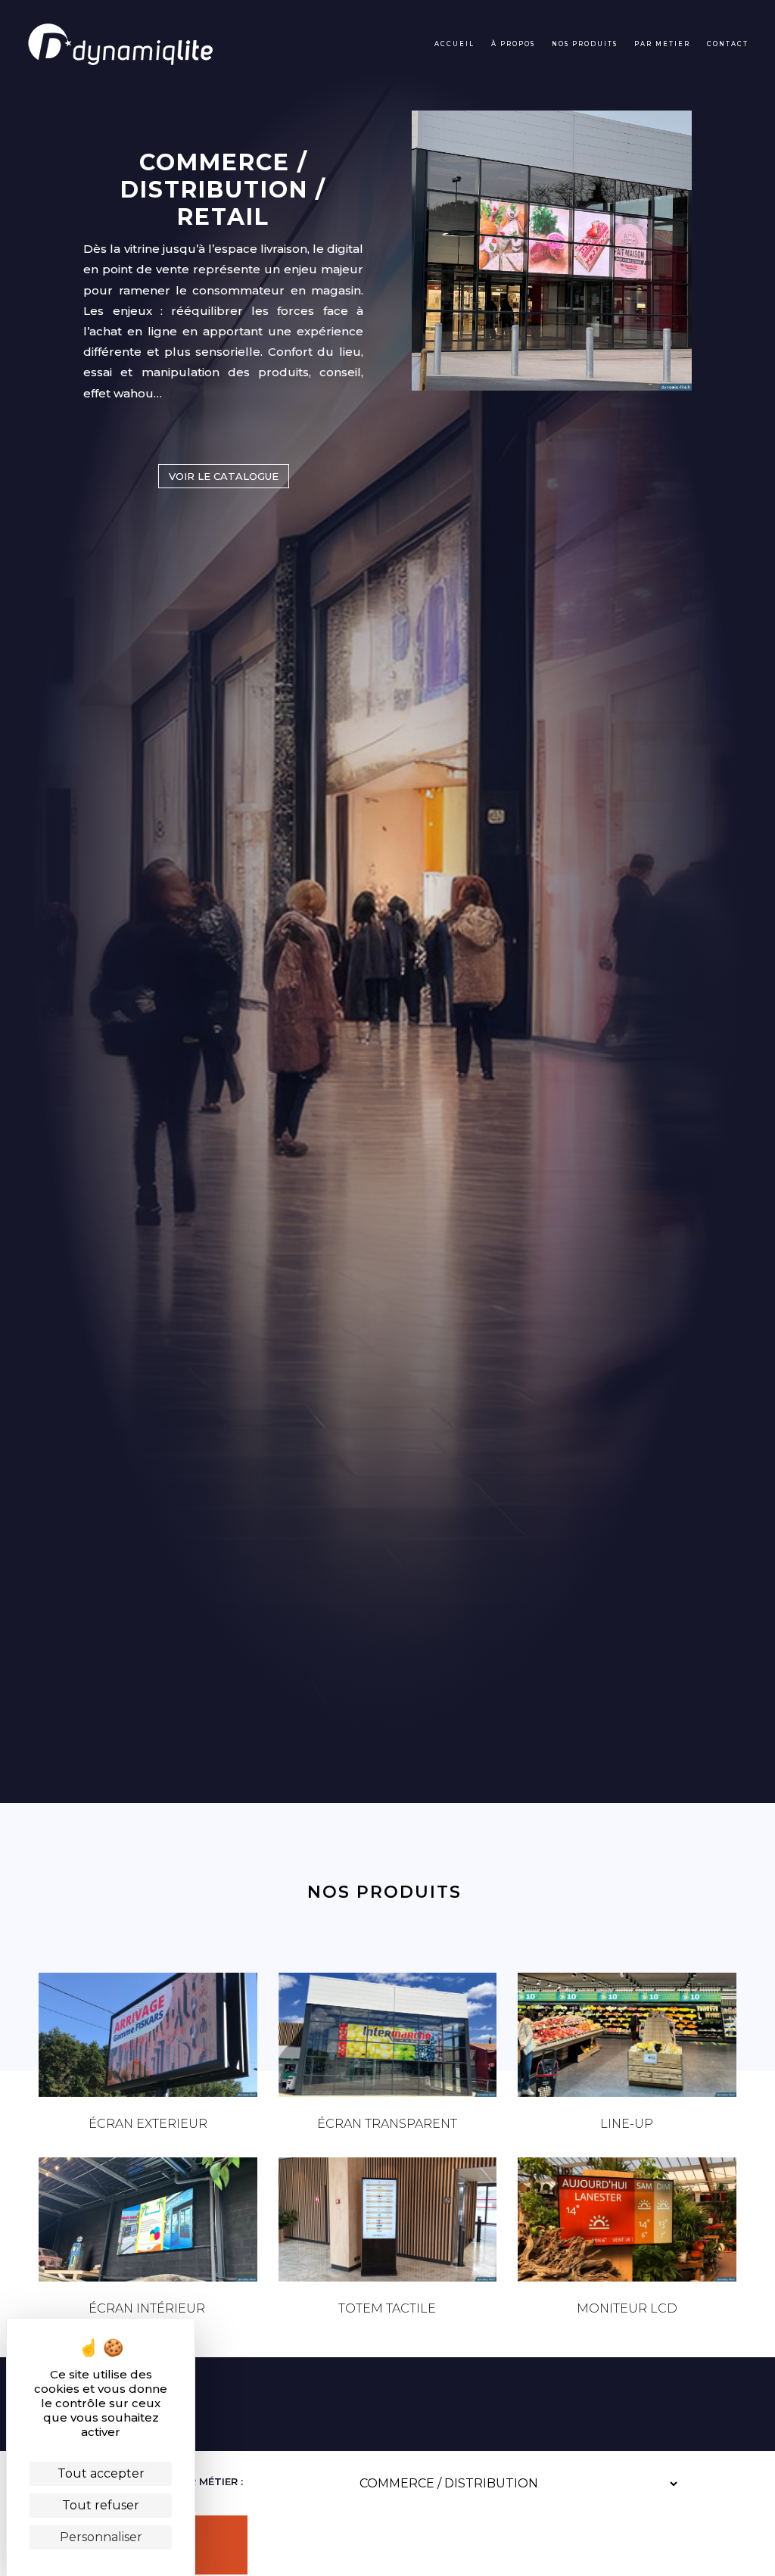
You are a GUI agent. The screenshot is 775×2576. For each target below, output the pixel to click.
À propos (513, 44)
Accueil (454, 44)
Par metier (662, 44)
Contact (728, 44)
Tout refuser (101, 2505)
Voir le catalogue (224, 476)
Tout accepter (101, 2473)
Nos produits (585, 44)
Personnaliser (101, 2537)
